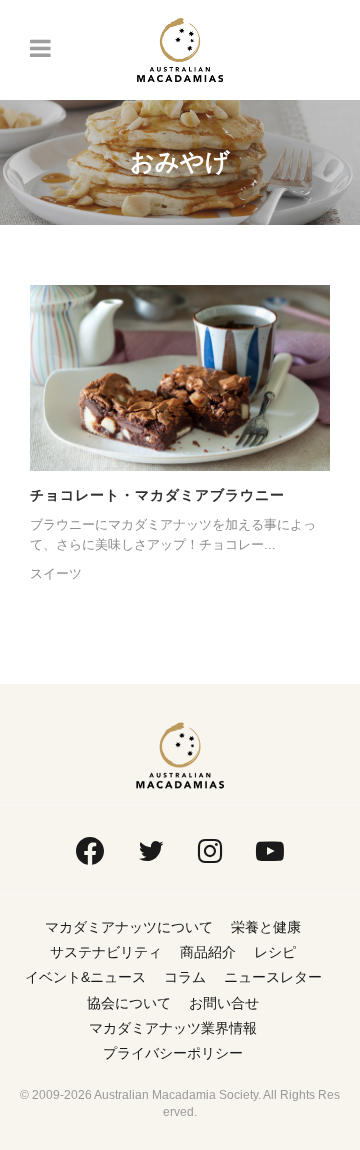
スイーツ (56, 573)
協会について (129, 1003)
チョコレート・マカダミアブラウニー (157, 495)
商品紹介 (208, 952)
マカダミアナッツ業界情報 (173, 1028)
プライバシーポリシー (173, 1053)
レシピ (275, 952)
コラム (185, 977)
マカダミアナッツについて (129, 927)
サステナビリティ (106, 952)
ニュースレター (273, 977)
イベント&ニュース (85, 977)
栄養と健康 (266, 927)
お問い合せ (224, 1003)
